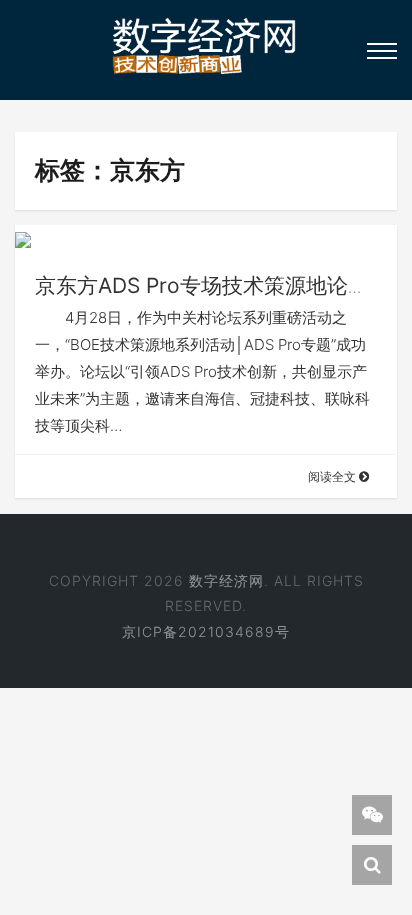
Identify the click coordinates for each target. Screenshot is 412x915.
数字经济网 (226, 580)
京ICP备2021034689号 (206, 631)
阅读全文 (333, 476)
